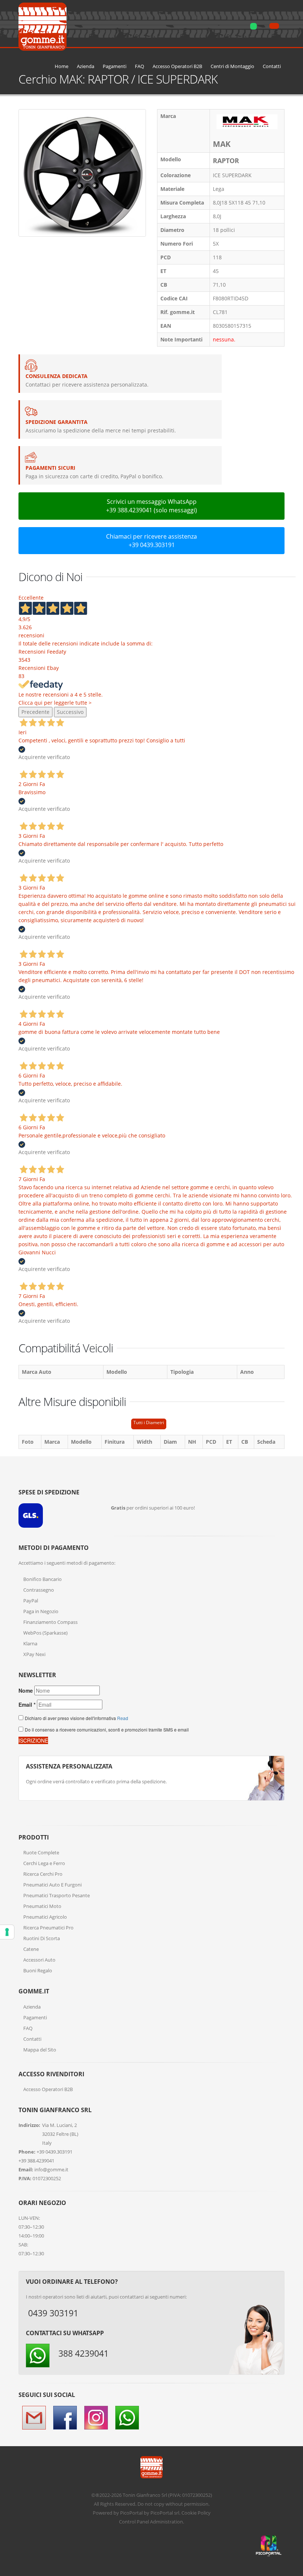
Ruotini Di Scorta (42, 1938)
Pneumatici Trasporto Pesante (57, 1895)
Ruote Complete (41, 1852)
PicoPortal (131, 2513)
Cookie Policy (196, 2513)
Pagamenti (115, 66)
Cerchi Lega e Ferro (44, 1863)
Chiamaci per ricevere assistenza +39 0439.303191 (151, 541)
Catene (31, 1949)
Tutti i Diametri (149, 1422)
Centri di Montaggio (232, 66)
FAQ (139, 66)
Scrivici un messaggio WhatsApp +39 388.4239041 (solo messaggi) (151, 506)
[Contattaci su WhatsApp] (292, 1864)
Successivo (70, 712)
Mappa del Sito (40, 2050)
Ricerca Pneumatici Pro (48, 1928)
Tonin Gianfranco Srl (145, 2495)
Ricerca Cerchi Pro (43, 1874)
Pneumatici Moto (42, 1906)
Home (62, 66)
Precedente (35, 712)
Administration (166, 2522)
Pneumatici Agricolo (45, 1917)
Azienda (86, 66)
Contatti (272, 66)
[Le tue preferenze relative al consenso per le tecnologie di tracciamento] (7, 1932)
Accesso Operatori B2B (177, 66)
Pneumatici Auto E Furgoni (52, 1885)
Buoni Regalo (38, 1970)
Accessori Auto (39, 1960)
